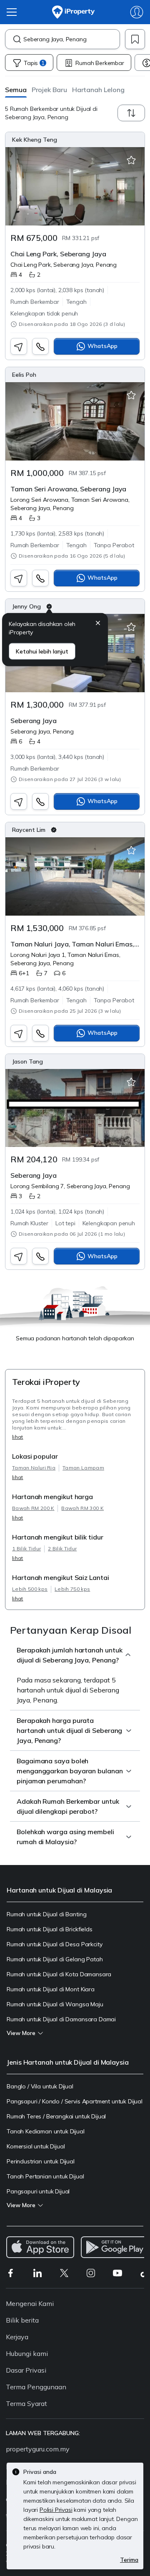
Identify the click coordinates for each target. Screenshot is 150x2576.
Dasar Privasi (26, 2370)
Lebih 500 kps (30, 1589)
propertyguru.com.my (38, 2449)
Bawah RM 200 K (33, 1508)
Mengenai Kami (30, 2303)
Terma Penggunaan (36, 2387)
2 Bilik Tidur (62, 1548)
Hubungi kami (27, 2353)
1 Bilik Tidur (26, 1548)
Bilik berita (22, 2320)
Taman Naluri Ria (34, 1468)
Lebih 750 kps (72, 1589)
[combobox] (71, 39)
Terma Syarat (26, 2403)
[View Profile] (75, 140)
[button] (16, 89)
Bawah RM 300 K (82, 1508)
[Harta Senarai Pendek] (131, 160)
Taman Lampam (83, 1468)
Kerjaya (17, 2337)
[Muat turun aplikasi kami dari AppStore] (40, 2247)
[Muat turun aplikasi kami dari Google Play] (115, 2247)
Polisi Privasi (56, 2510)
